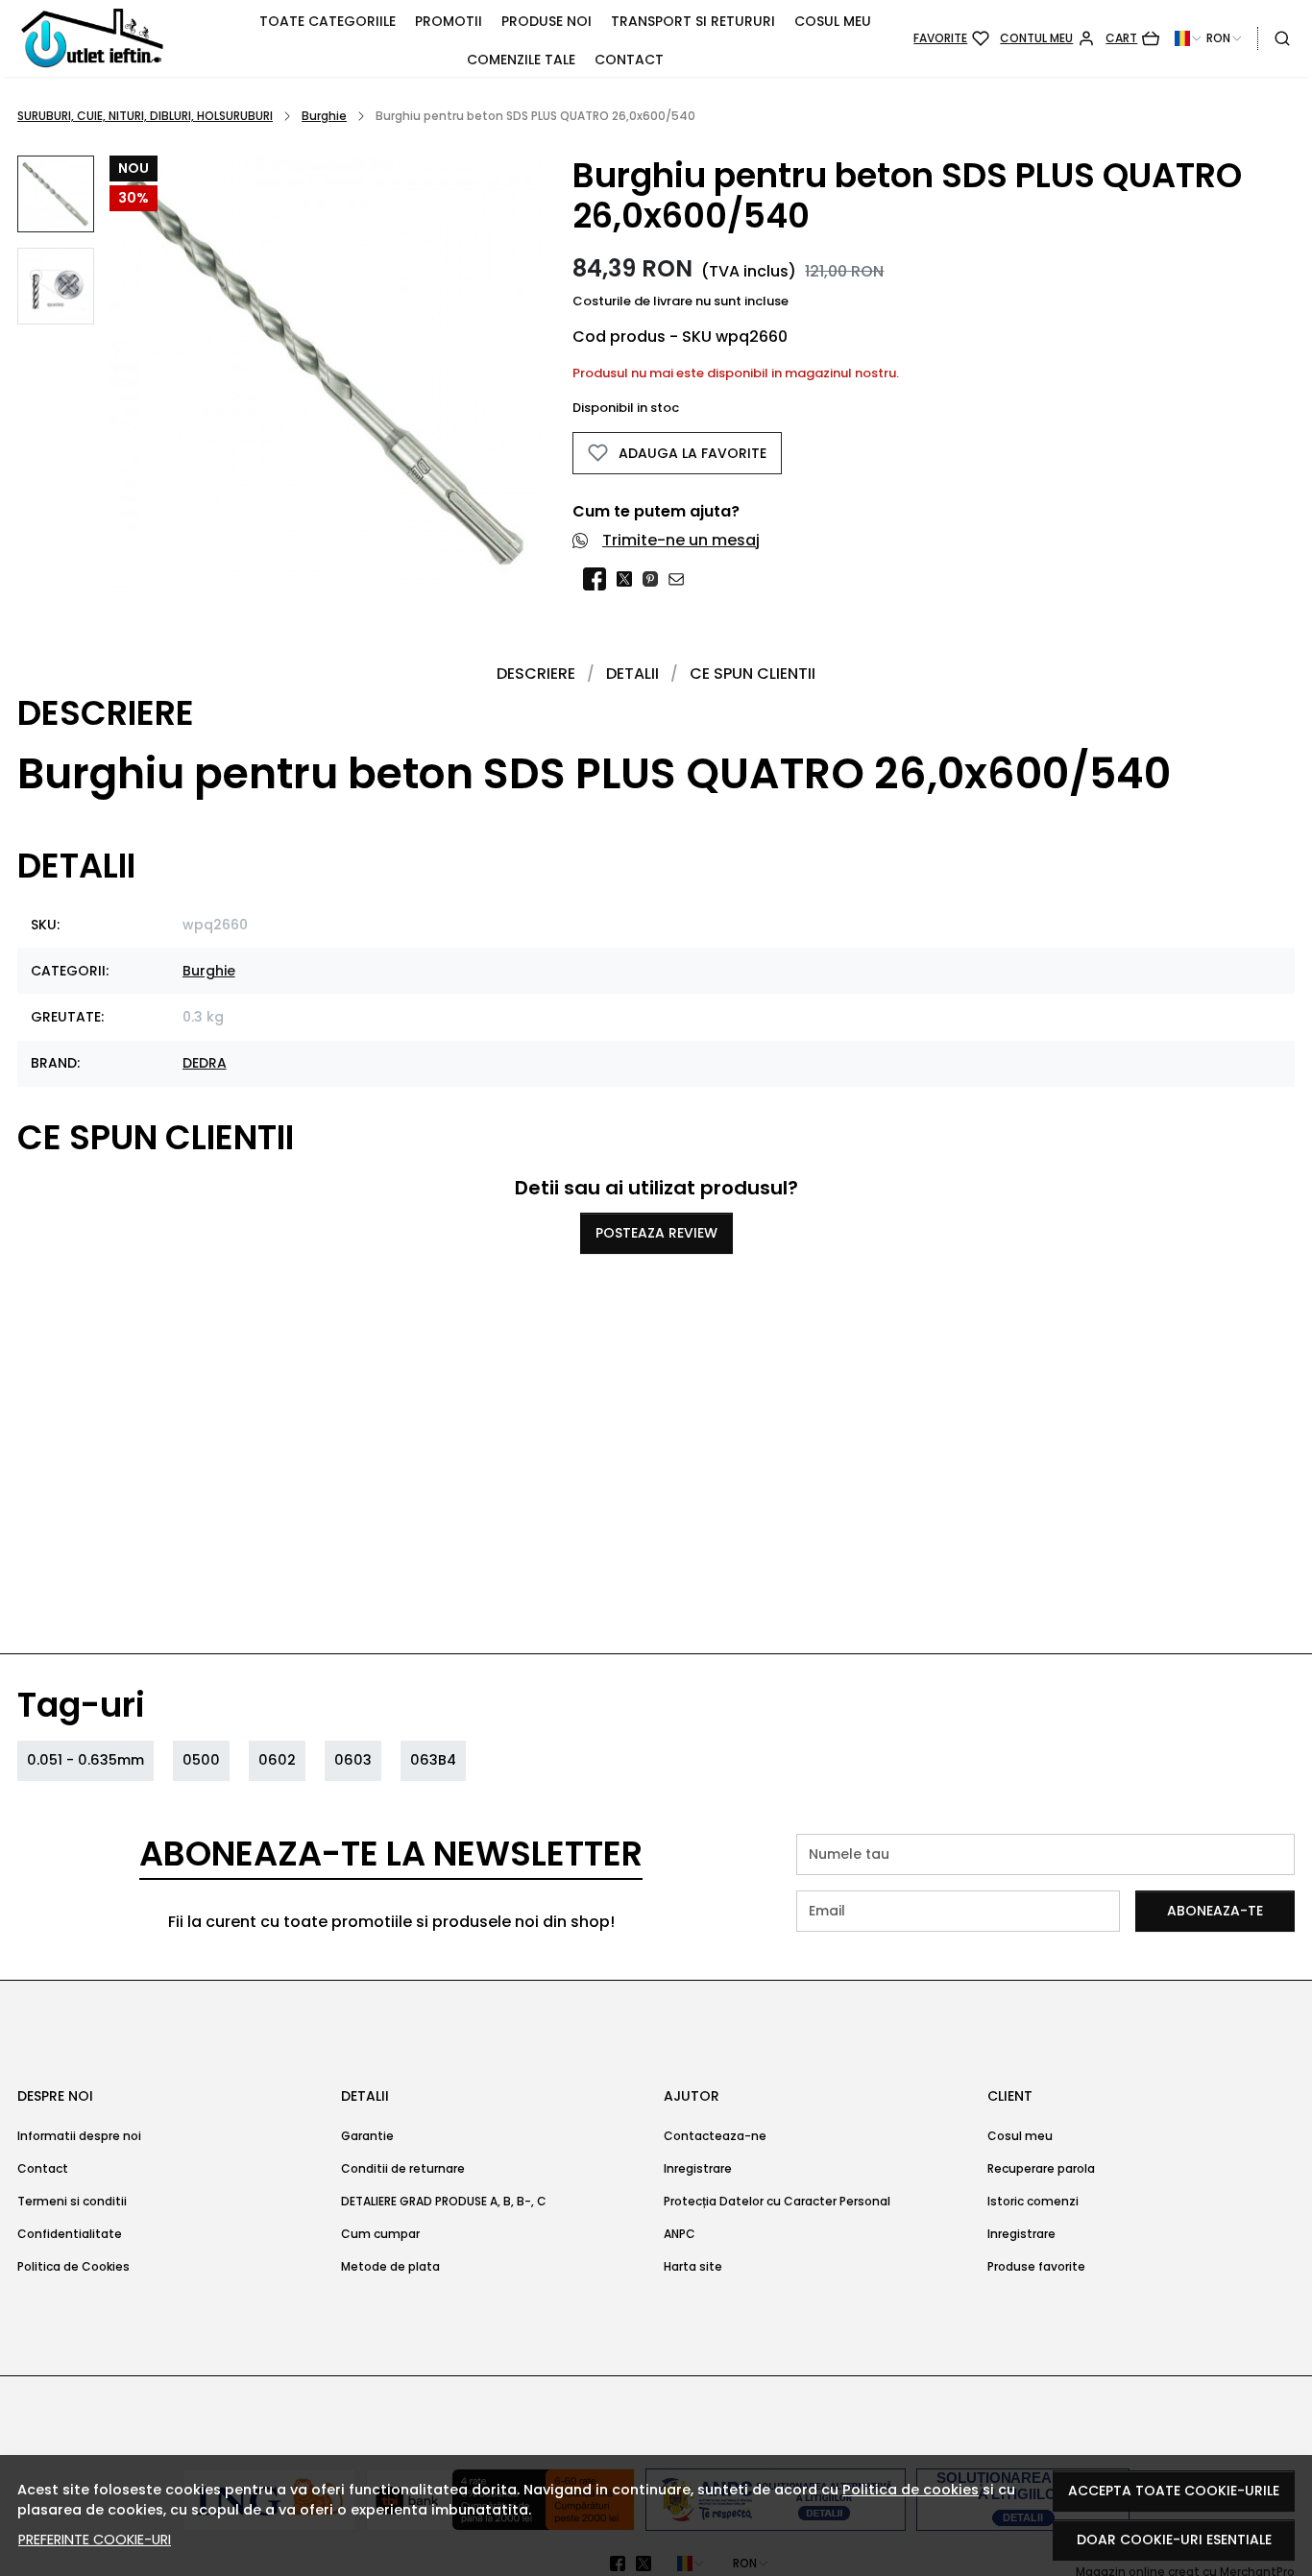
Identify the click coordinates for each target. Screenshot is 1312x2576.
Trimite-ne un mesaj (681, 540)
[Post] (630, 579)
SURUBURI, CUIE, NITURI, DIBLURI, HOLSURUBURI (145, 116)
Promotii (449, 21)
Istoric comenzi (1033, 2201)
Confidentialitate (70, 2234)
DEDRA (205, 1063)
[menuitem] (56, 194)
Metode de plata (390, 2266)
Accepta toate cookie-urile (1174, 2491)
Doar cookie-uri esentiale (1174, 2540)
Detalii (632, 674)
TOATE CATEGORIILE (328, 21)
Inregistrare (698, 2168)
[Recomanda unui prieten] (681, 579)
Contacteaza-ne (715, 2136)
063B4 (433, 1760)
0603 (353, 1760)
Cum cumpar (380, 2234)
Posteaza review (656, 1233)
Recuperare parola (1041, 2168)
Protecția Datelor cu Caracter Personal (777, 2201)
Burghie (324, 116)
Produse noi (547, 21)
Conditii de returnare (403, 2168)
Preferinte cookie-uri (95, 2540)
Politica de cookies (911, 2490)
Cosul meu (833, 21)
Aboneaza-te (1215, 1911)
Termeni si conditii (72, 2201)
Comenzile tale (521, 60)
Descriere (536, 674)
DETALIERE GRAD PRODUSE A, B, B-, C (444, 2201)
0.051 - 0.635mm (85, 1760)
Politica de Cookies (73, 2266)
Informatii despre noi (79, 2136)
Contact (629, 60)
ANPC (680, 2234)
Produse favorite (1036, 2266)
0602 (277, 1760)
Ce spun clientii (753, 674)
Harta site (693, 2266)
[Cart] (1132, 38)
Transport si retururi (693, 21)
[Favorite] (951, 38)
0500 (201, 1760)
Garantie (367, 2136)
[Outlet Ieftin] (117, 38)
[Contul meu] (1047, 38)
